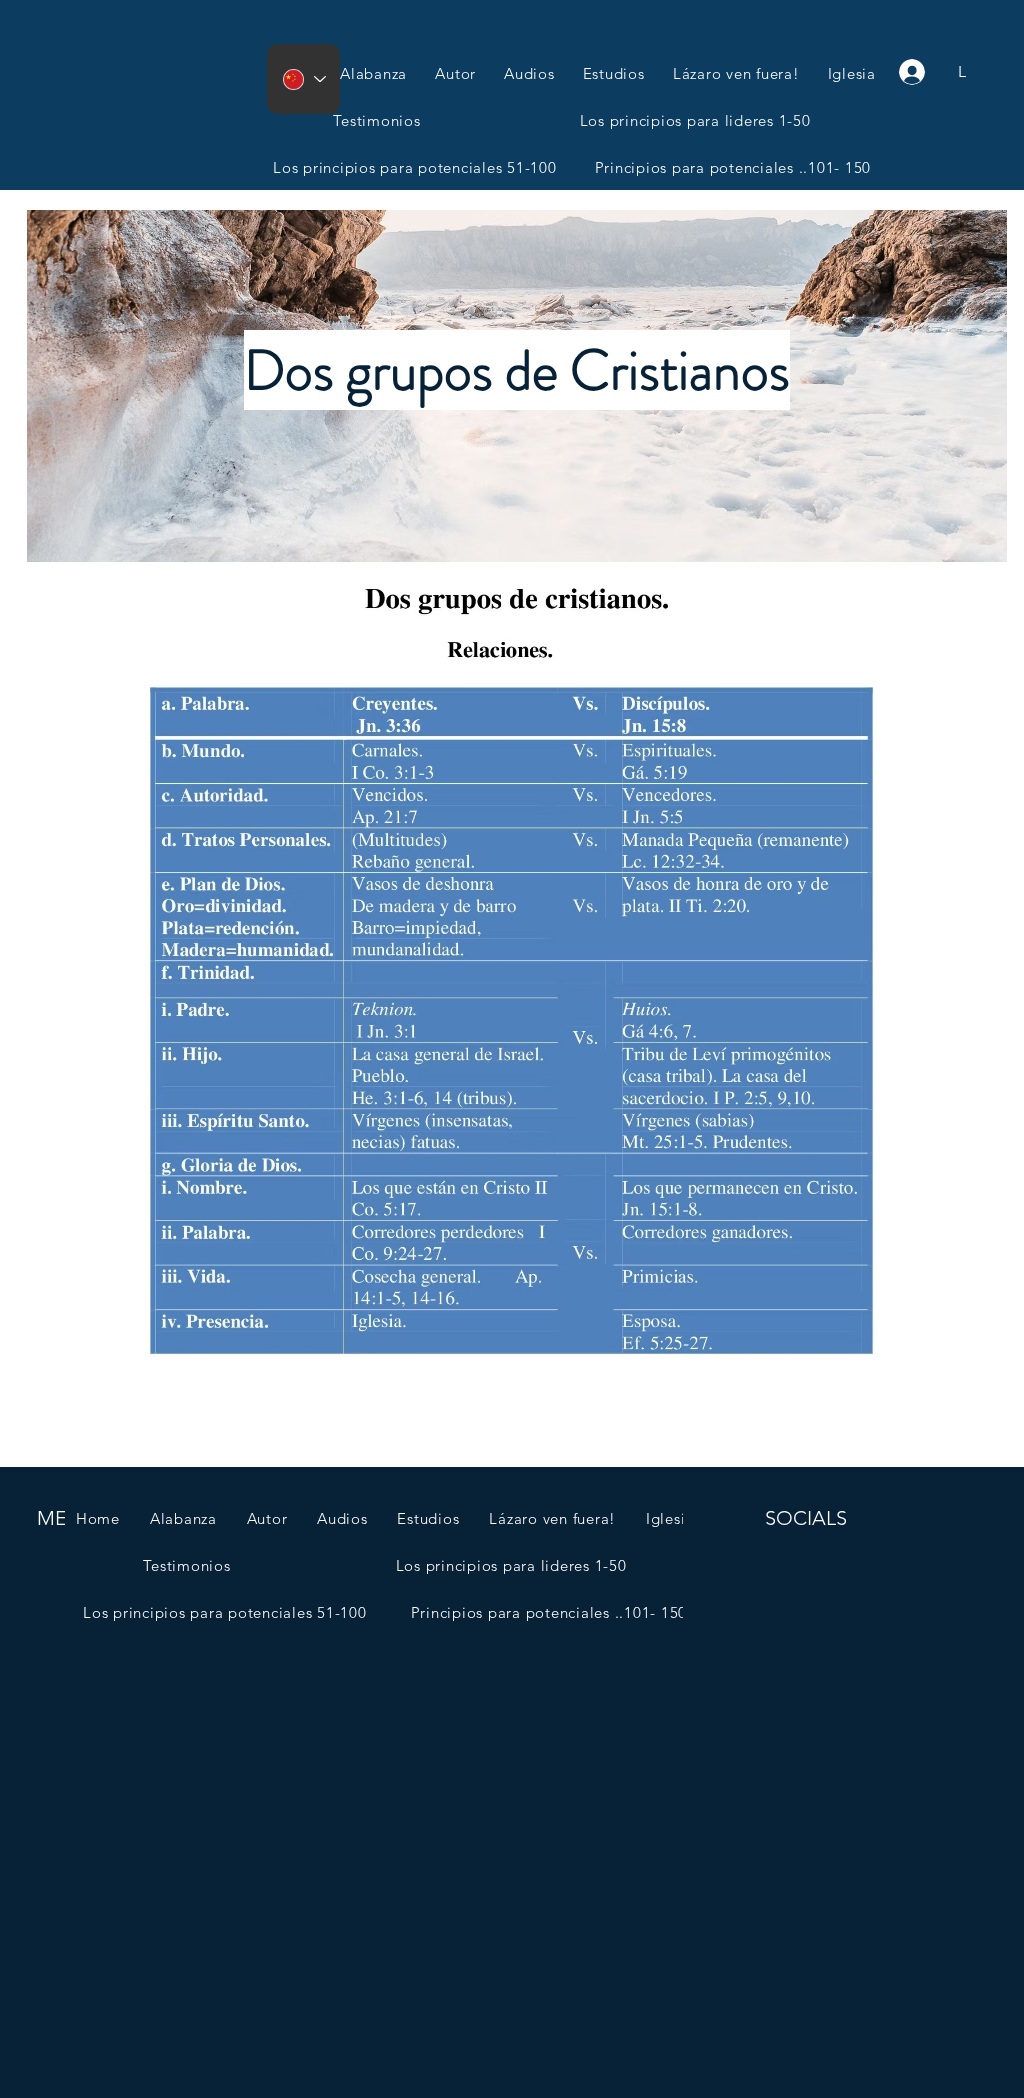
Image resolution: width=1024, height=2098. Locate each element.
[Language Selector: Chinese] (303, 79)
